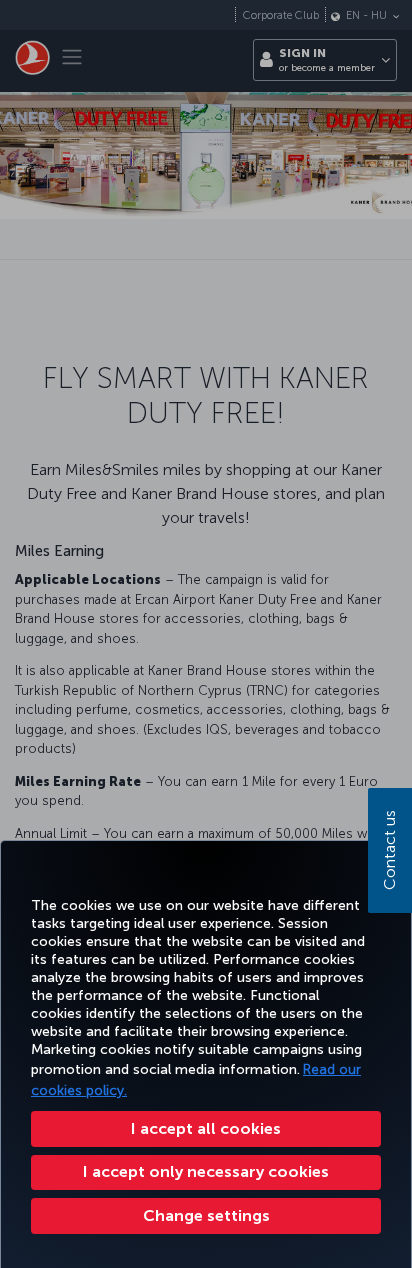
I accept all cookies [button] (206, 1128)
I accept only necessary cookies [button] (206, 1171)
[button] (206, 1216)
